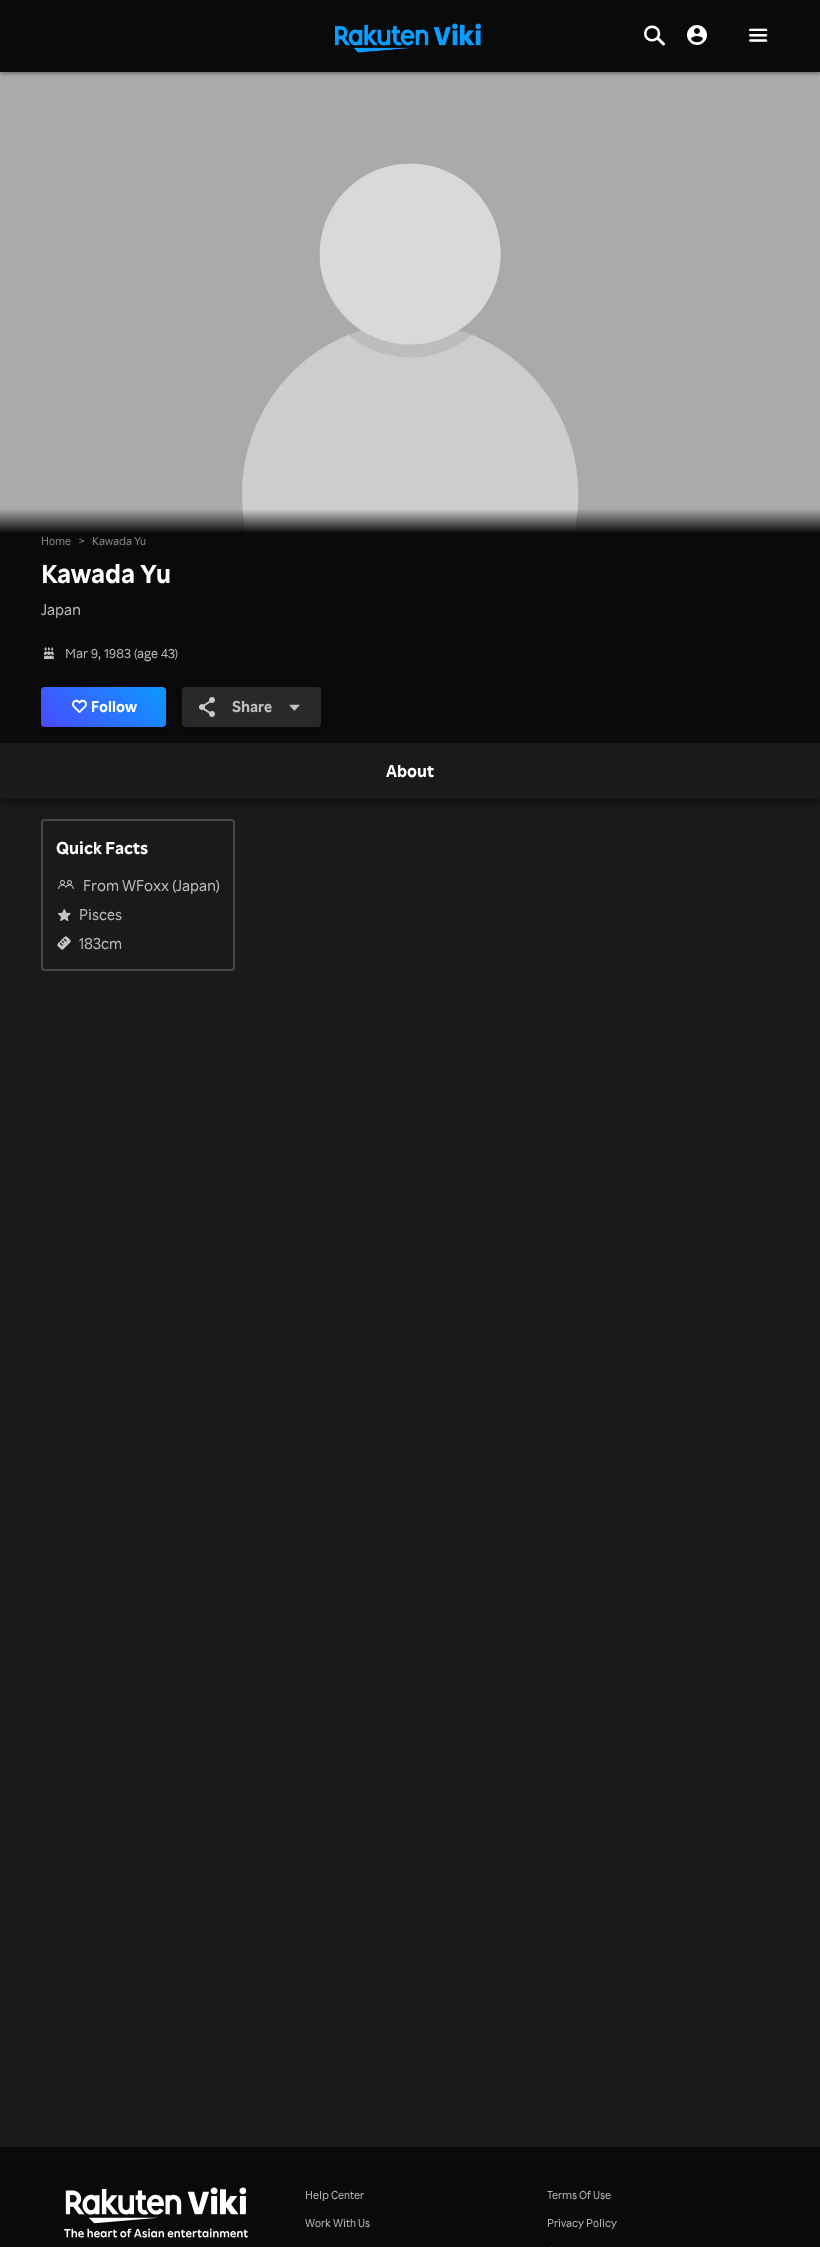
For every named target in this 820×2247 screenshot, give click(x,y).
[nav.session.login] (697, 36)
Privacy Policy (582, 2222)
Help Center (334, 2194)
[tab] (410, 772)
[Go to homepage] (408, 36)
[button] (758, 36)
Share (252, 706)
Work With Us (337, 2222)
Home (56, 540)
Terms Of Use (579, 2194)
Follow (114, 706)
